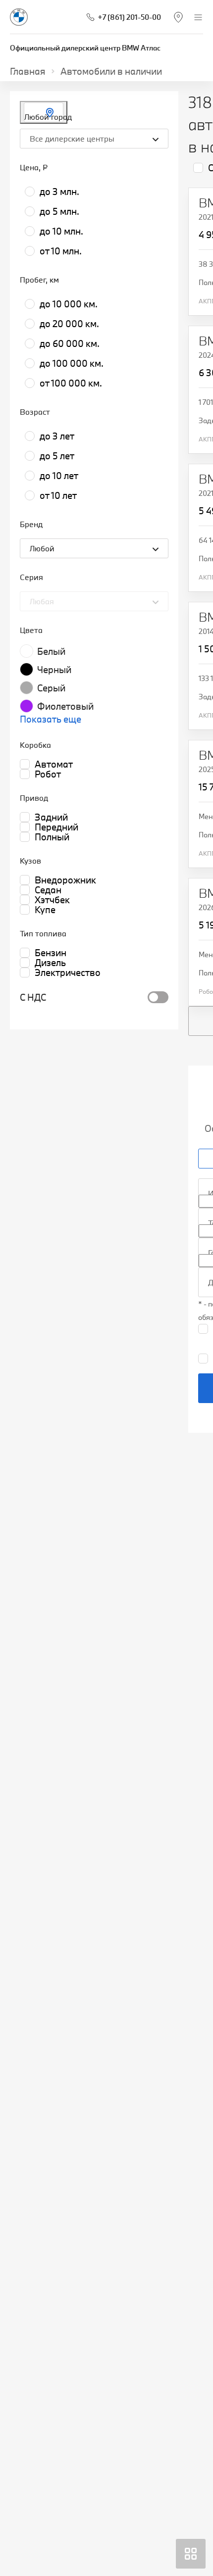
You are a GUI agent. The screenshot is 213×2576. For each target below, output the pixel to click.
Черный (54, 670)
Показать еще (51, 719)
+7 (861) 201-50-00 (129, 17)
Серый (51, 688)
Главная (28, 71)
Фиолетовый (65, 706)
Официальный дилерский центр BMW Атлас (85, 48)
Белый (51, 651)
